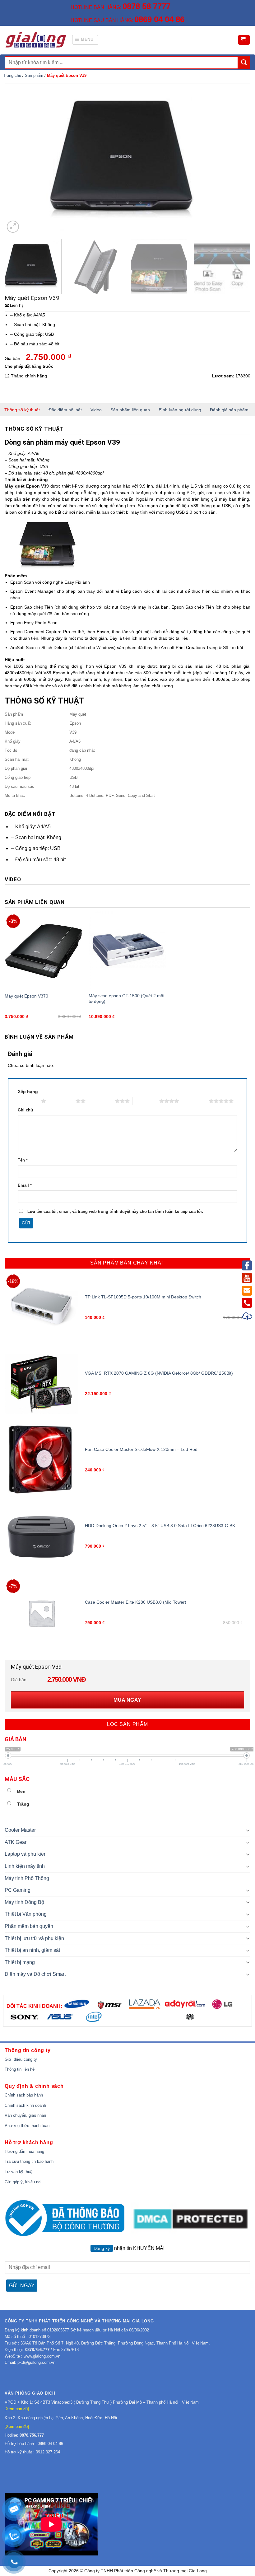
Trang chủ (12, 75)
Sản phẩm (34, 75)
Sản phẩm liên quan (130, 410)
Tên (23, 1160)
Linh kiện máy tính (25, 1866)
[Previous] (17, 159)
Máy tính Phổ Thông (27, 1878)
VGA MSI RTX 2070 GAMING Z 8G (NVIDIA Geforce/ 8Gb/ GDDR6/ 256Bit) (159, 1373)
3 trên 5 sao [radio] (102, 1101)
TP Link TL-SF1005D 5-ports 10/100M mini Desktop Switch (143, 1297)
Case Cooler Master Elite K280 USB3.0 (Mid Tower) (136, 1602)
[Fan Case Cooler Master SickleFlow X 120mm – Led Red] (42, 1460)
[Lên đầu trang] (248, 1317)
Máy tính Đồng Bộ (24, 1902)
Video (96, 410)
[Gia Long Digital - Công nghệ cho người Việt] (36, 40)
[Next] (238, 159)
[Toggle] (248, 1830)
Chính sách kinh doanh (25, 2105)
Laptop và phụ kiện (26, 1854)
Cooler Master (20, 1830)
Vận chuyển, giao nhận (25, 2115)
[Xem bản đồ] (17, 2409)
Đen (21, 1791)
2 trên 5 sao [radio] (62, 1101)
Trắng (23, 1804)
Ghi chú (25, 1110)
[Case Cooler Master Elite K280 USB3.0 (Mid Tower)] (42, 1613)
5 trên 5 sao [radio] (195, 1101)
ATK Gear (16, 1842)
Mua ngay (127, 1700)
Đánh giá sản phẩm (229, 410)
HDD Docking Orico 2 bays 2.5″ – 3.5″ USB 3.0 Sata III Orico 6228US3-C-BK (160, 1526)
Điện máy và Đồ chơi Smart (35, 1974)
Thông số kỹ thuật (22, 410)
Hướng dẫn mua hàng (24, 2151)
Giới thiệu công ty (21, 2059)
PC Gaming (18, 1890)
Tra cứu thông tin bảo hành (29, 2161)
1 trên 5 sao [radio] (28, 1101)
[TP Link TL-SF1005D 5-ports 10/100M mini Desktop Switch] (42, 1308)
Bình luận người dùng (180, 410)
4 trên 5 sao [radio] (146, 1101)
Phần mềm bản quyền (29, 1926)
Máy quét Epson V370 (26, 996)
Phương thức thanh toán (27, 2126)
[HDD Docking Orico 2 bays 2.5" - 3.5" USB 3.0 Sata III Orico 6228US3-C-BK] (42, 1537)
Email (25, 1185)
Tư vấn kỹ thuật (19, 2172)
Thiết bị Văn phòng (26, 1914)
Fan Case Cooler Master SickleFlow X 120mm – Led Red (141, 1449)
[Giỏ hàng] (244, 40)
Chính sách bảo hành (24, 2095)
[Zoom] (13, 227)
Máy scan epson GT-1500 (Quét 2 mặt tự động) (127, 998)
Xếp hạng (28, 1092)
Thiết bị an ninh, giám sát (32, 1950)
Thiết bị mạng (20, 1962)
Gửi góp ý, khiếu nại (23, 2182)
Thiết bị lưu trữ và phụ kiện (34, 1938)
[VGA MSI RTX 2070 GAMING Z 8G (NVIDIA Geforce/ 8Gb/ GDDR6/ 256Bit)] (42, 1384)
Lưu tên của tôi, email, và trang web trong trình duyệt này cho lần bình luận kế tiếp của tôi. (115, 1212)
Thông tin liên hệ (20, 2069)
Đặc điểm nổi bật (65, 410)
